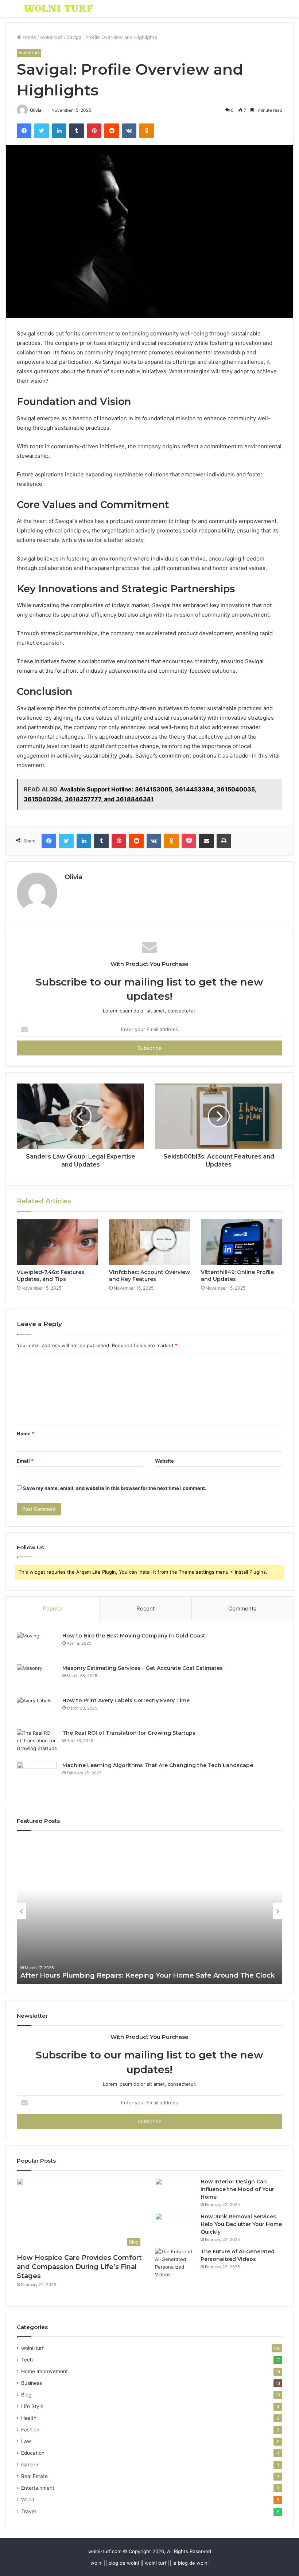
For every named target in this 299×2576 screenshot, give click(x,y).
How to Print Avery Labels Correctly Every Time (126, 1700)
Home (29, 37)
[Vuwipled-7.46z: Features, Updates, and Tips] (57, 1242)
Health (29, 2418)
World (28, 2500)
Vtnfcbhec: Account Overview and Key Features (149, 1276)
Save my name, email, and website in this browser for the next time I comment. (115, 1488)
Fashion (30, 2430)
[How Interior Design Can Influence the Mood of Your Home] (175, 2192)
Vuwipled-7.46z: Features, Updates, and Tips (51, 1276)
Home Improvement (44, 2371)
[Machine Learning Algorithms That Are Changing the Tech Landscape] (37, 1775)
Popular (53, 1608)
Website (164, 1461)
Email (25, 1461)
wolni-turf (51, 37)
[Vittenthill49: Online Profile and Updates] (242, 1242)
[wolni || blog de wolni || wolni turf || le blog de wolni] (58, 8)
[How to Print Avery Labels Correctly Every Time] (37, 1710)
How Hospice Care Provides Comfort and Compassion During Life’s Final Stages (79, 2267)
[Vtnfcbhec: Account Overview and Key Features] (150, 1242)
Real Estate (34, 2476)
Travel (28, 2511)
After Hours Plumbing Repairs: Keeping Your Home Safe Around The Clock (147, 1975)
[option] (149, 1911)
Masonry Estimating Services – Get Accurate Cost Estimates (143, 1668)
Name (26, 1433)
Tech (27, 2360)
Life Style (32, 2406)
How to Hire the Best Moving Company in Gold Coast (134, 1636)
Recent (145, 1608)
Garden (30, 2465)
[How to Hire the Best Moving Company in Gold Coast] (37, 1646)
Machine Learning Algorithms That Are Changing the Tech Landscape (158, 1765)
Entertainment (38, 2488)
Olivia (36, 110)
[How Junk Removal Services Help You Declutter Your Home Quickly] (175, 2227)
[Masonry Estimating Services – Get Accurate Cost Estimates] (37, 1678)
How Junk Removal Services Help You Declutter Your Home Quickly (241, 2224)
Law (26, 2441)
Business (32, 2383)
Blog (26, 2395)
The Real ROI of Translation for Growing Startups (129, 1733)
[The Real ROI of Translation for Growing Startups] (37, 1743)
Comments (242, 1608)
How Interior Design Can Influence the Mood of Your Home (237, 2189)
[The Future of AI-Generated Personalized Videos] (175, 2263)
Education (33, 2453)
